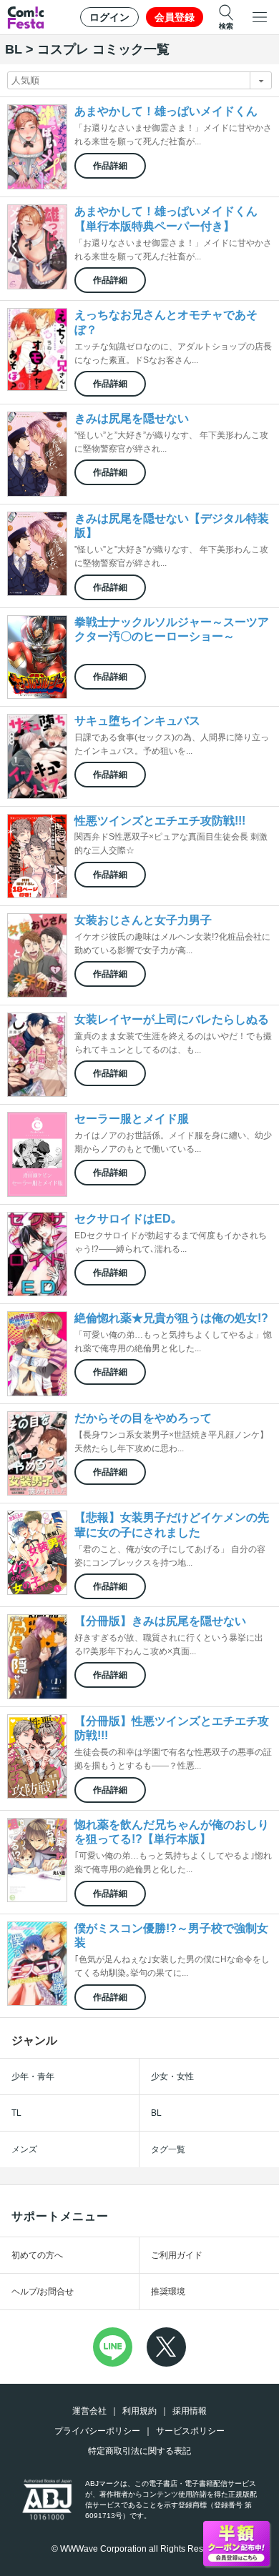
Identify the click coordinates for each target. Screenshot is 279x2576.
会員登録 (175, 17)
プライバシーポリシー (97, 2431)
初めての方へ (37, 2255)
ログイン (109, 17)
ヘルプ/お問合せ (43, 2292)
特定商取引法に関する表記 (139, 2451)
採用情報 (190, 2411)
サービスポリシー (190, 2431)
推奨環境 (168, 2292)
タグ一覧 (168, 2149)
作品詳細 (110, 166)
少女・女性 (172, 2077)
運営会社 (89, 2411)
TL (16, 2113)
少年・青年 (33, 2077)
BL (156, 2113)
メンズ (24, 2149)
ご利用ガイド (177, 2255)
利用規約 (139, 2411)
